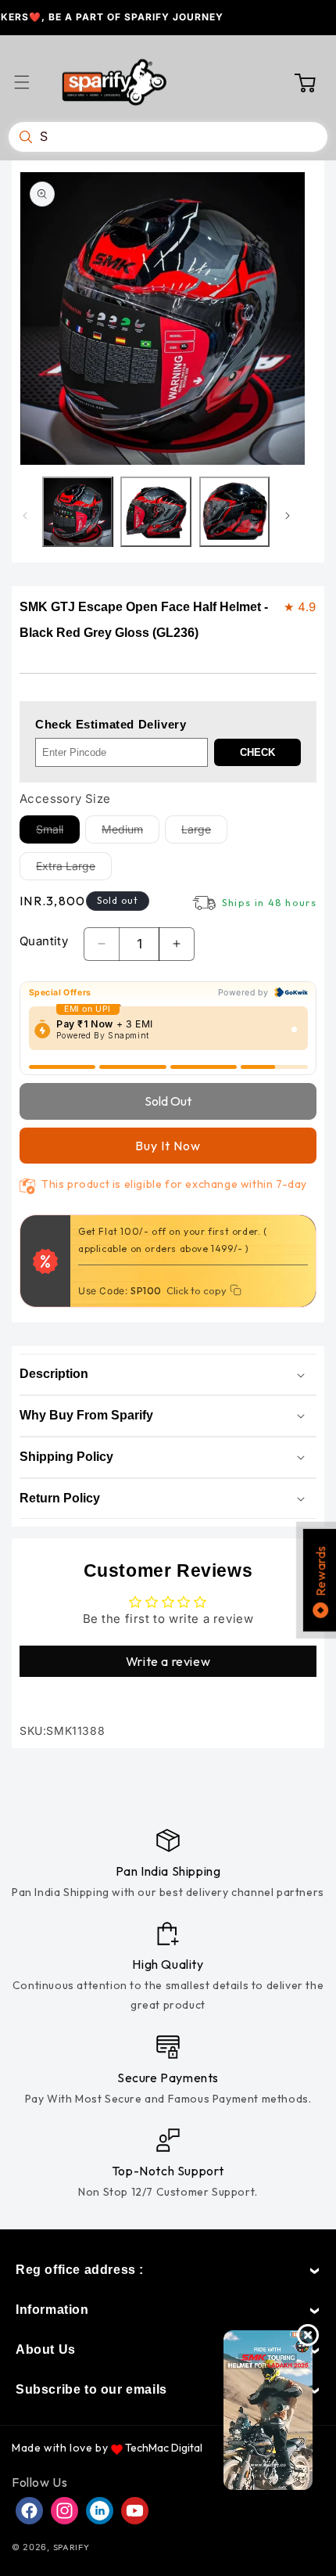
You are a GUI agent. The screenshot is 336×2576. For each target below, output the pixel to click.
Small (58, 833)
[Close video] (308, 2335)
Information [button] (52, 2310)
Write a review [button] (168, 1661)
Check (257, 752)
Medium (130, 833)
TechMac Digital (164, 2448)
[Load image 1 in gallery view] (77, 512)
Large (204, 833)
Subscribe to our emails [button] (91, 2389)
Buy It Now (168, 1146)
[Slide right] (288, 516)
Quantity (44, 941)
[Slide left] (25, 516)
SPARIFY (71, 2547)
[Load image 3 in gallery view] (234, 512)
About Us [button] (46, 2349)
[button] (31, 82)
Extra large (74, 869)
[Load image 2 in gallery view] (155, 512)
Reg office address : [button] (80, 2270)
